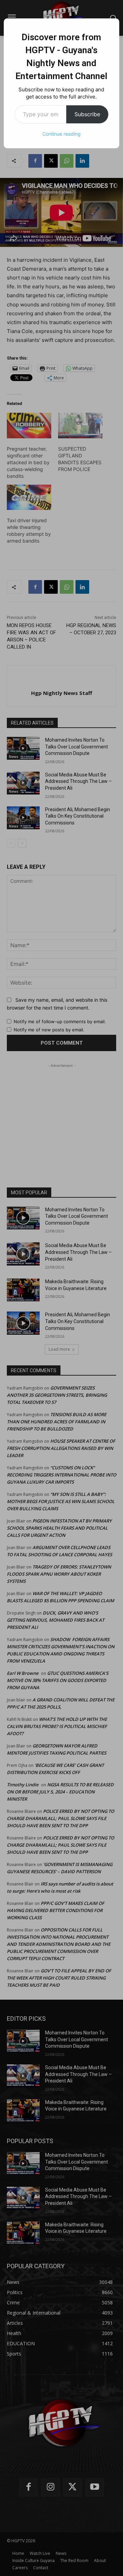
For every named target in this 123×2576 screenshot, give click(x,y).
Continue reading (61, 134)
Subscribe (87, 114)
